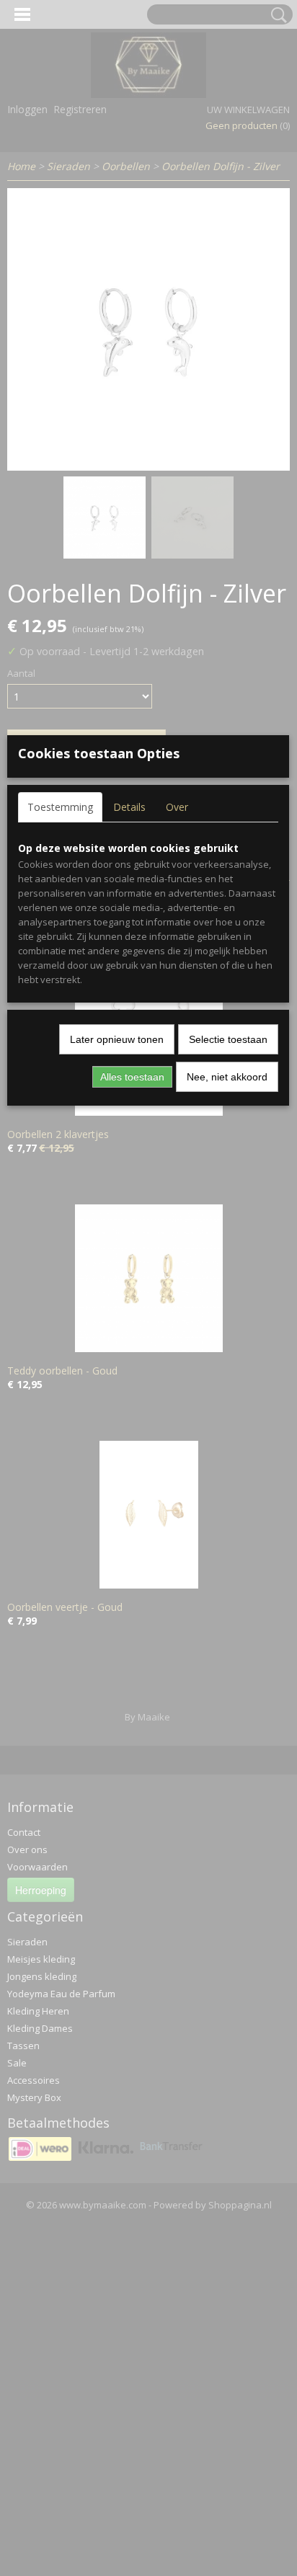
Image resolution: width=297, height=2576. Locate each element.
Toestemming (60, 807)
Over (177, 807)
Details (129, 807)
